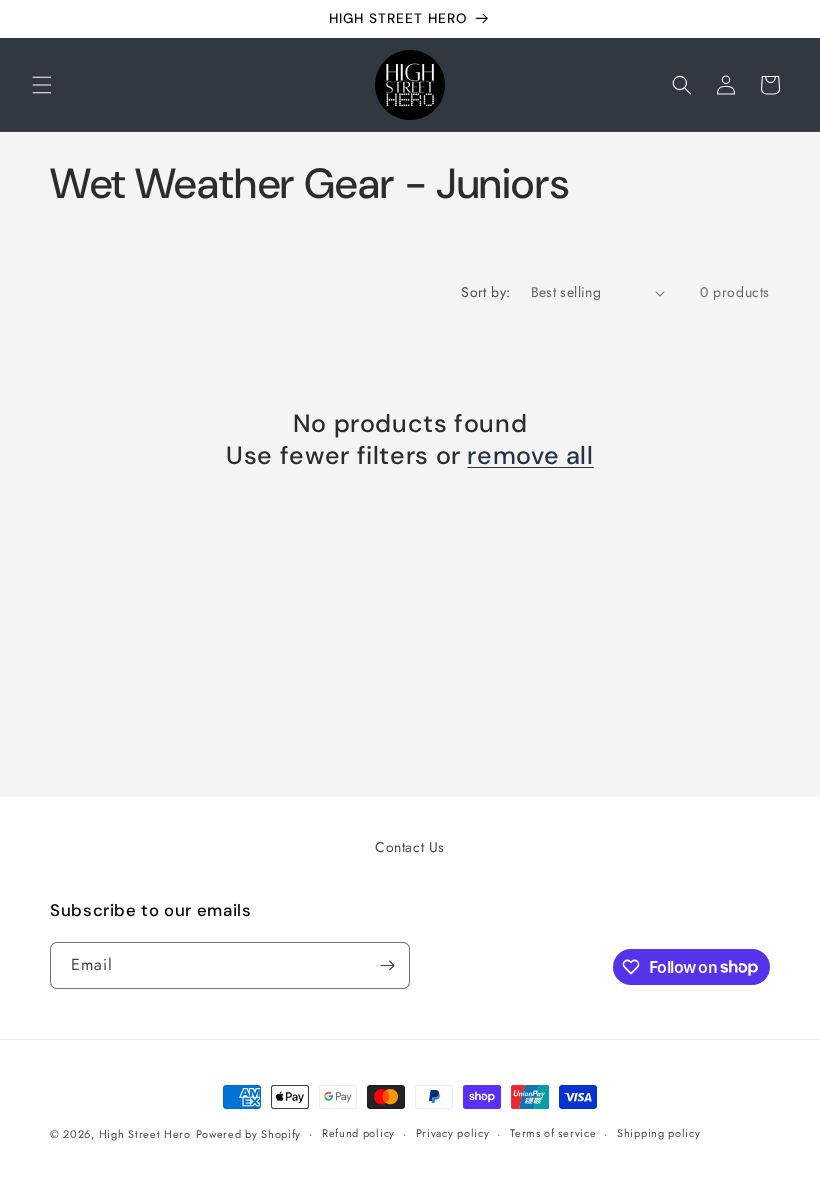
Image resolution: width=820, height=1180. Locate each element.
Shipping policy (659, 1133)
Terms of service (553, 1133)
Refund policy (358, 1133)
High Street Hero (145, 1134)
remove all (530, 456)
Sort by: (485, 292)
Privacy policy (453, 1133)
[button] (42, 85)
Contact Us (410, 847)
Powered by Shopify (249, 1134)
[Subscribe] (387, 965)
